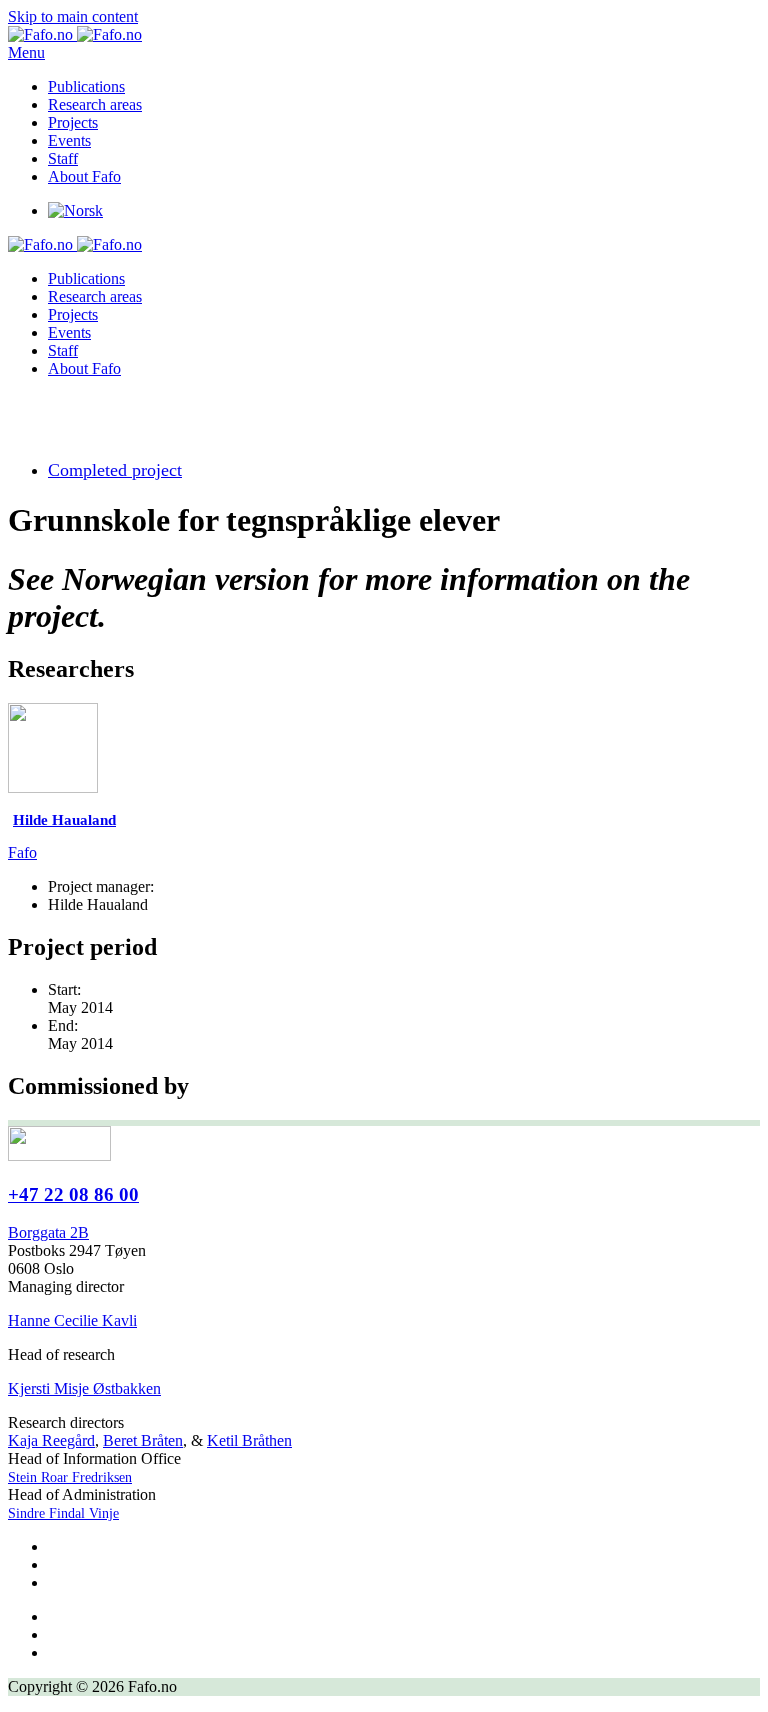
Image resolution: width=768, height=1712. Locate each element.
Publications (86, 86)
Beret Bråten (143, 1440)
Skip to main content (73, 16)
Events (69, 140)
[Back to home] (75, 34)
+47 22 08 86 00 (73, 1194)
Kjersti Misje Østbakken (84, 1388)
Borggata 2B (48, 1232)
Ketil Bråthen (249, 1440)
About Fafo (84, 176)
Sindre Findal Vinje (63, 1513)
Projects (73, 122)
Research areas (95, 104)
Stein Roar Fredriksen (70, 1477)
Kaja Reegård (51, 1440)
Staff (63, 158)
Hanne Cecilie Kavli (72, 1320)
